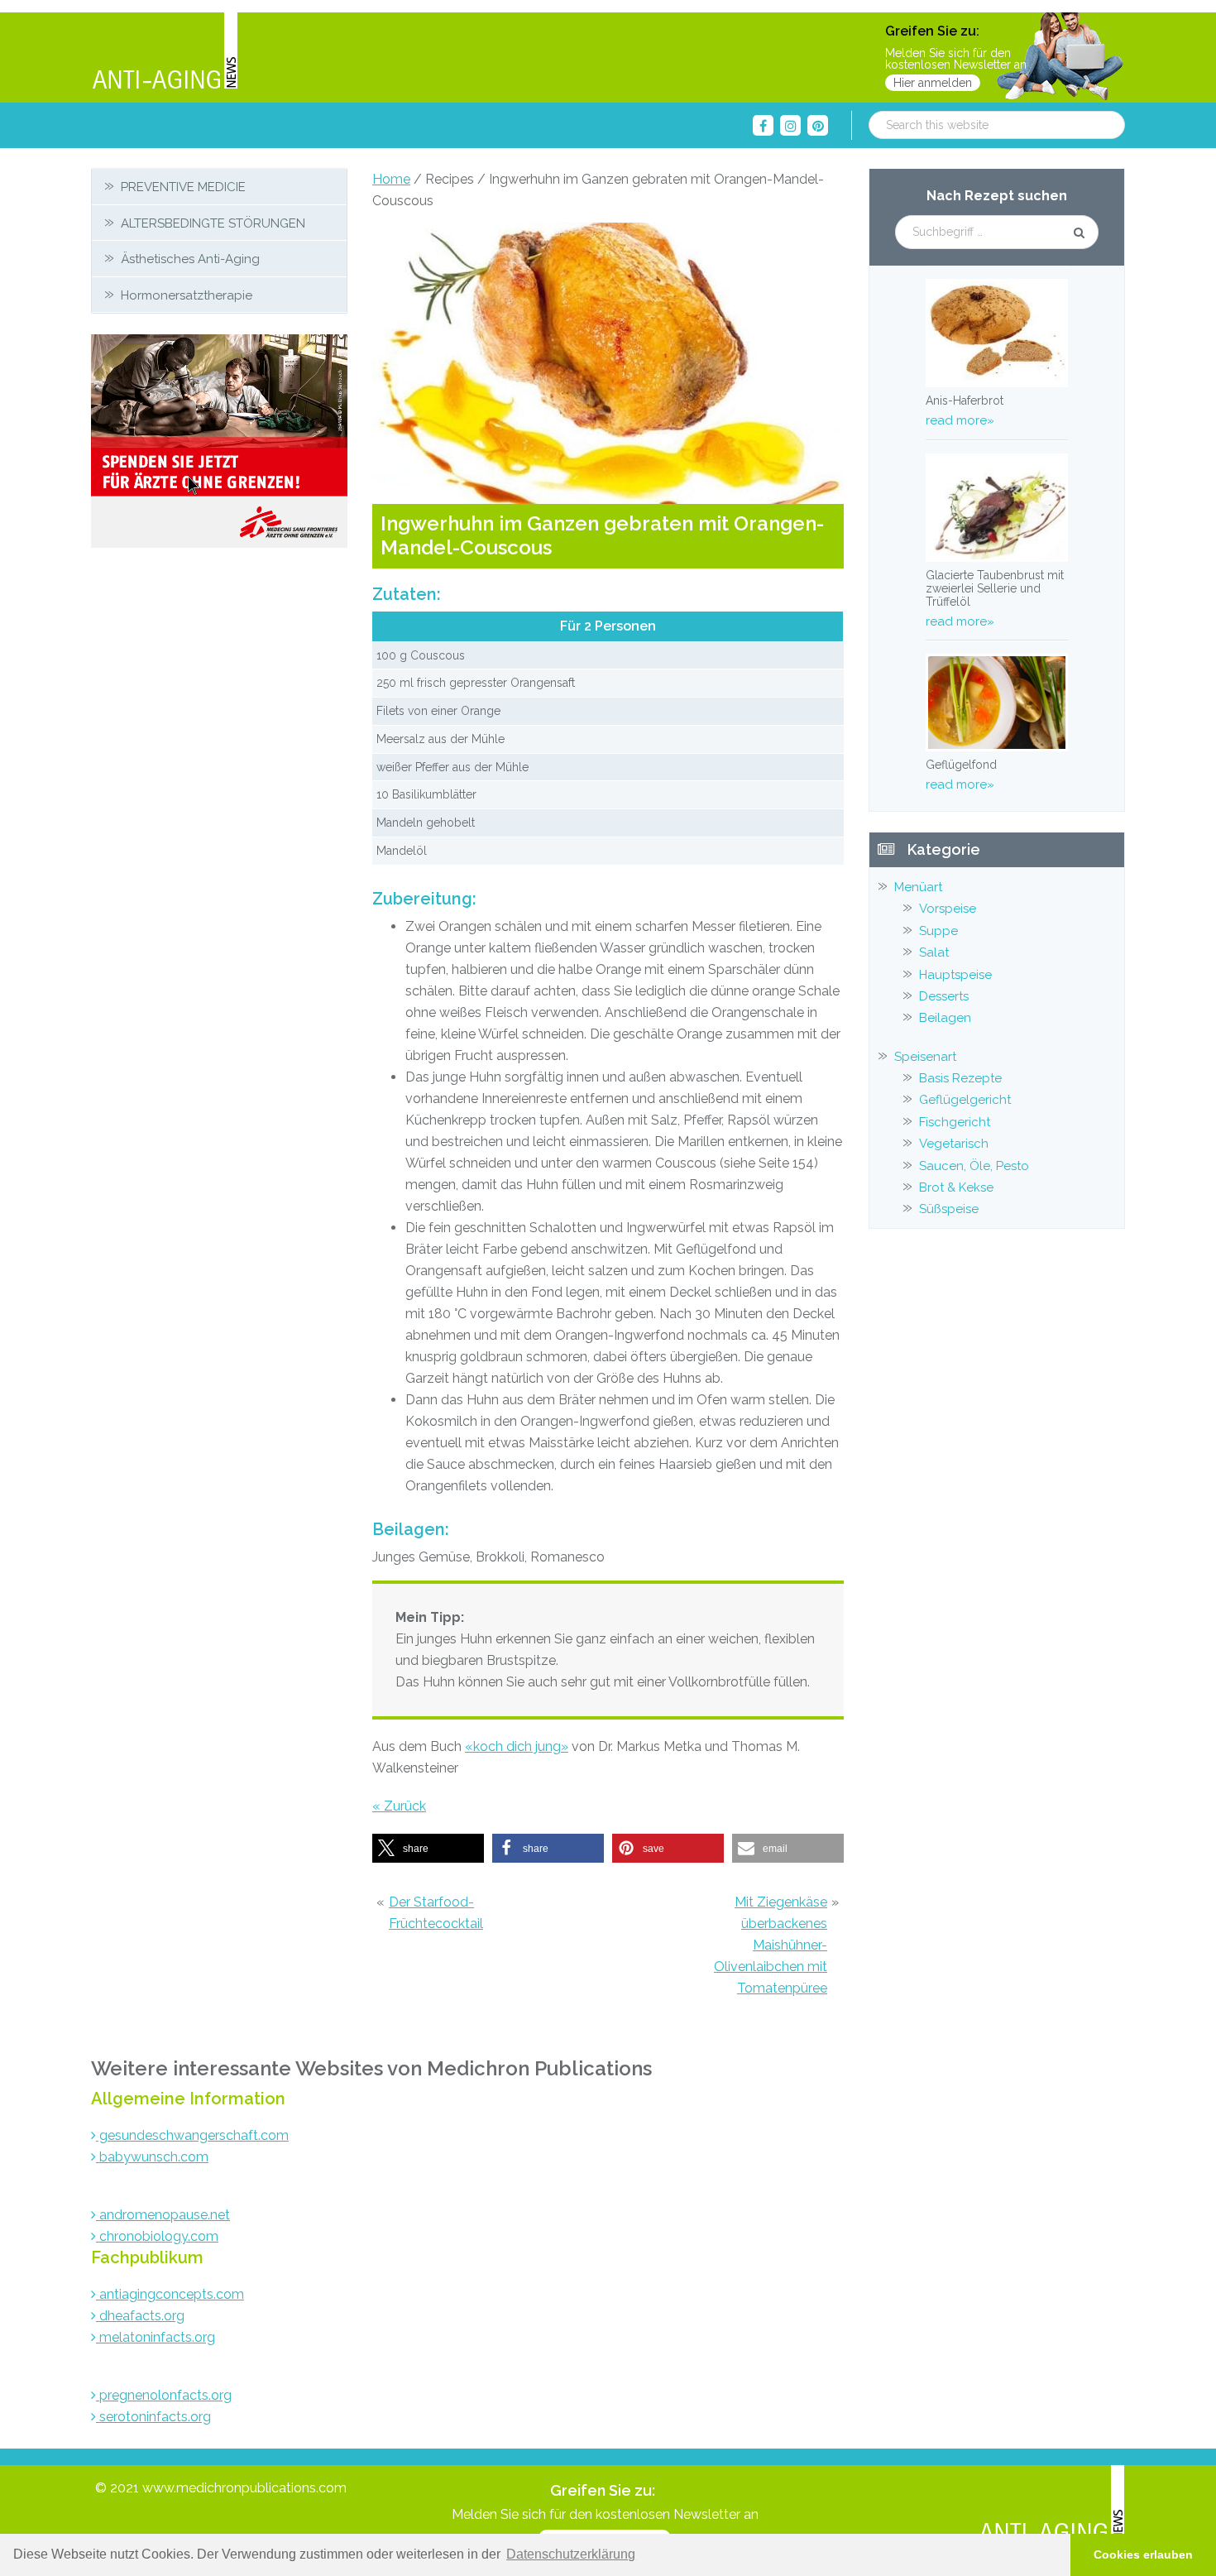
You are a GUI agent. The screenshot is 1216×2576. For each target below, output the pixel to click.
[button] (428, 1848)
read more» (960, 420)
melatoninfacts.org (156, 2337)
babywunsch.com (152, 2157)
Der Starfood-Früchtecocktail (436, 1913)
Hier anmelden (933, 83)
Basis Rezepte (960, 1078)
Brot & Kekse (956, 1187)
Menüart (918, 887)
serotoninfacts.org (153, 2417)
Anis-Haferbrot (965, 401)
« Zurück (399, 1806)
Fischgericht (955, 1122)
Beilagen (945, 1018)
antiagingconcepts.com (170, 2294)
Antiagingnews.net (165, 52)
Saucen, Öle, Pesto (974, 1166)
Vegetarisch (954, 1144)
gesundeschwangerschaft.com (192, 2135)
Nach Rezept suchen (997, 196)
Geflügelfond (961, 765)
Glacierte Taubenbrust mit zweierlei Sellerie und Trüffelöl (995, 588)
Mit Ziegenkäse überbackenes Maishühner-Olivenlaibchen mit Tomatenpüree (771, 1945)
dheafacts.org (140, 2316)
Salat (934, 952)
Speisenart (925, 1057)
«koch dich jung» (517, 1746)
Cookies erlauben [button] (1143, 2554)
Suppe (938, 931)
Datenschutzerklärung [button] (571, 2554)
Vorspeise (948, 909)
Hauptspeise (955, 975)
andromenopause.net (163, 2215)
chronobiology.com (157, 2236)
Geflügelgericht (965, 1100)
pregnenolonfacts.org (164, 2395)
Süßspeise (949, 1209)
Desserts (944, 996)
